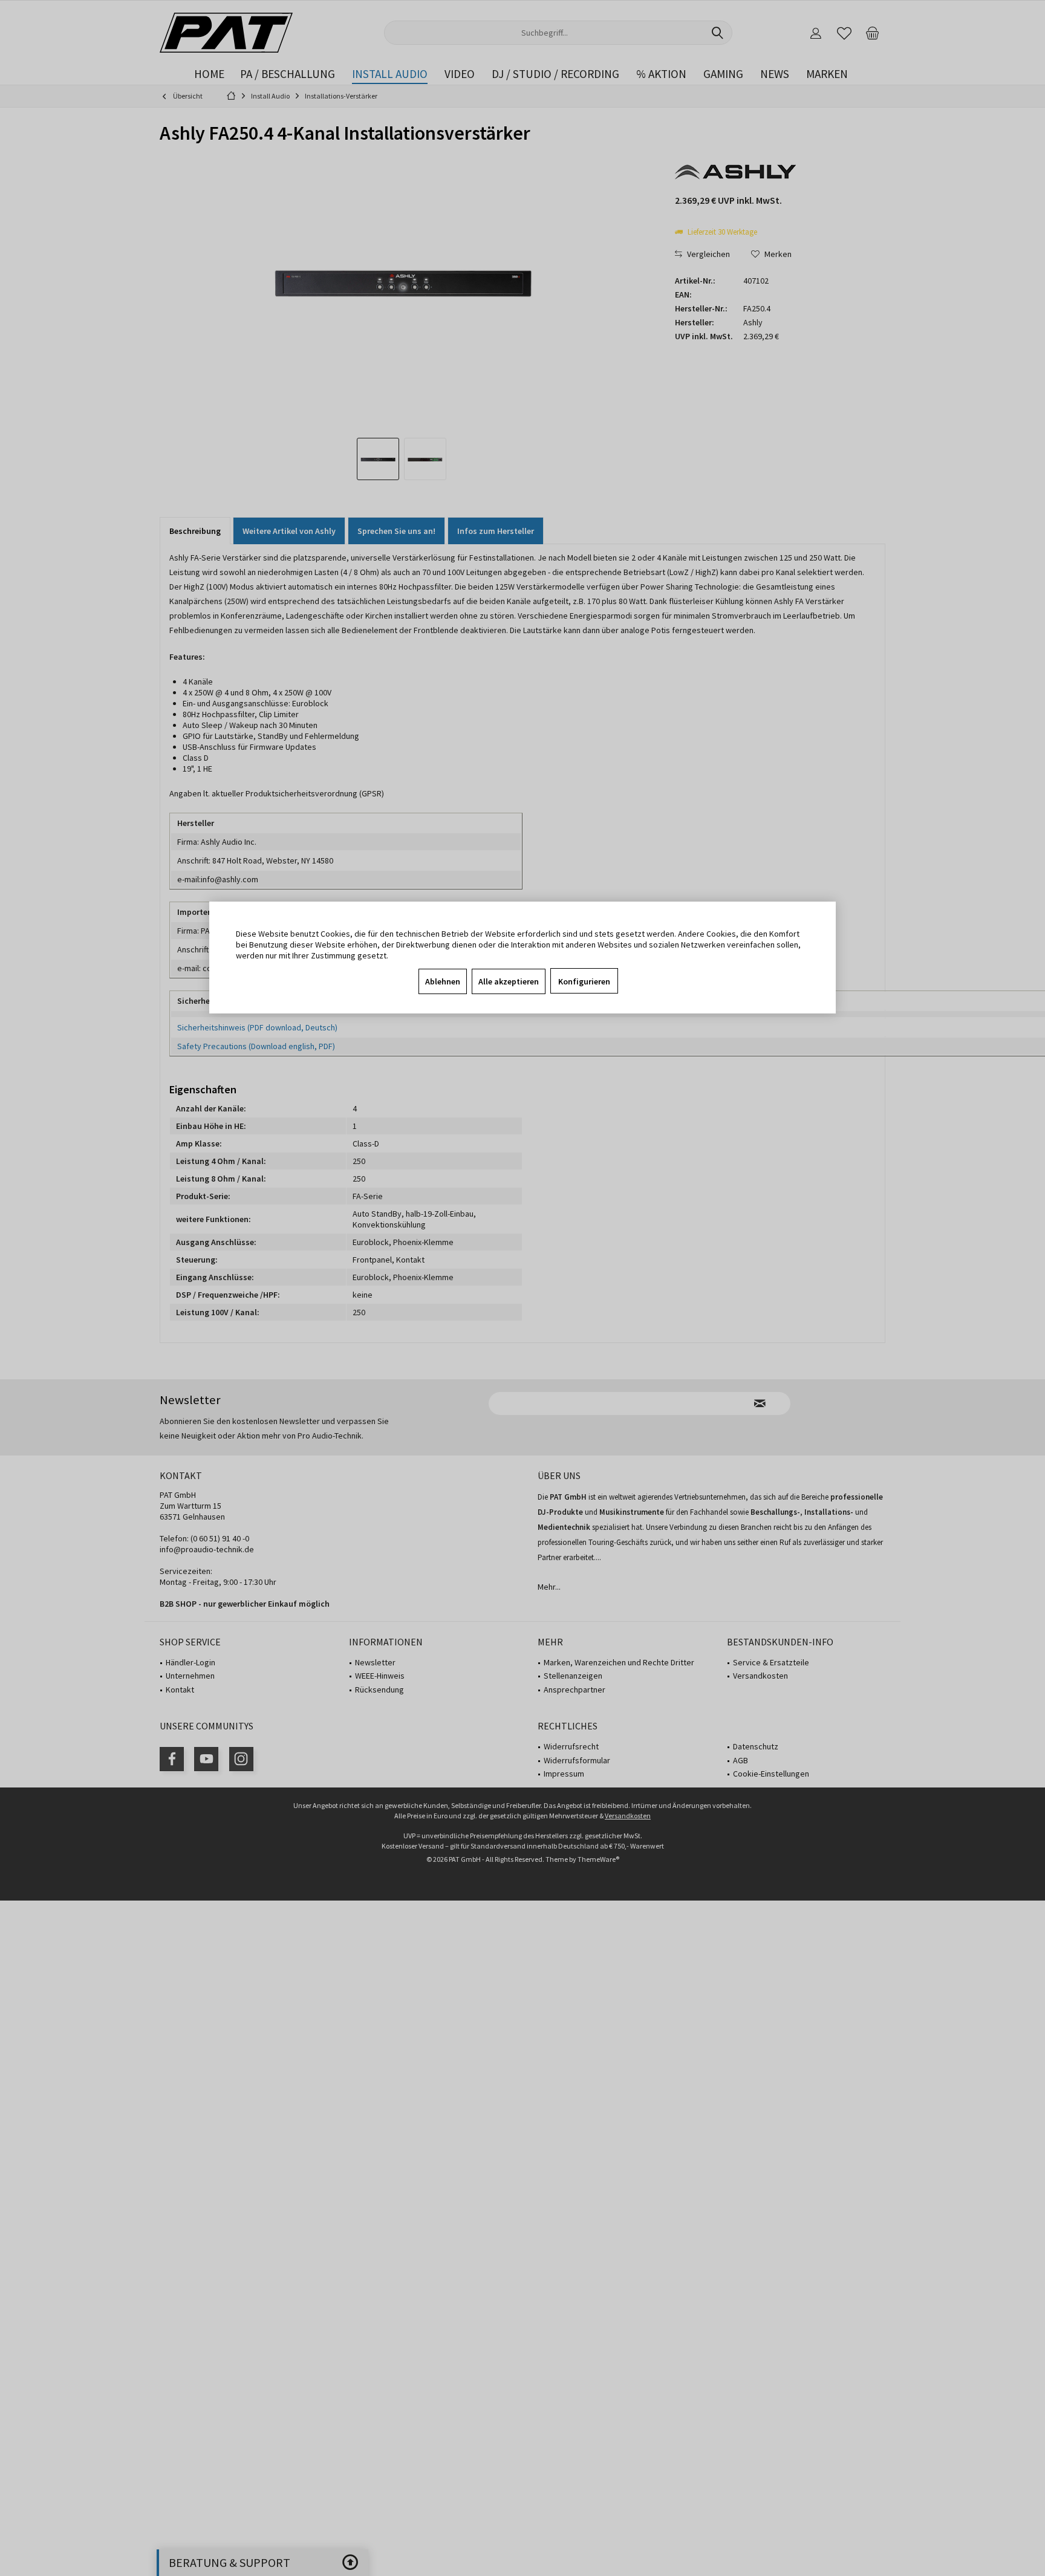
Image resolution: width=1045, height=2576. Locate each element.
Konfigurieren (584, 981)
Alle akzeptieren (509, 981)
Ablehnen (443, 981)
